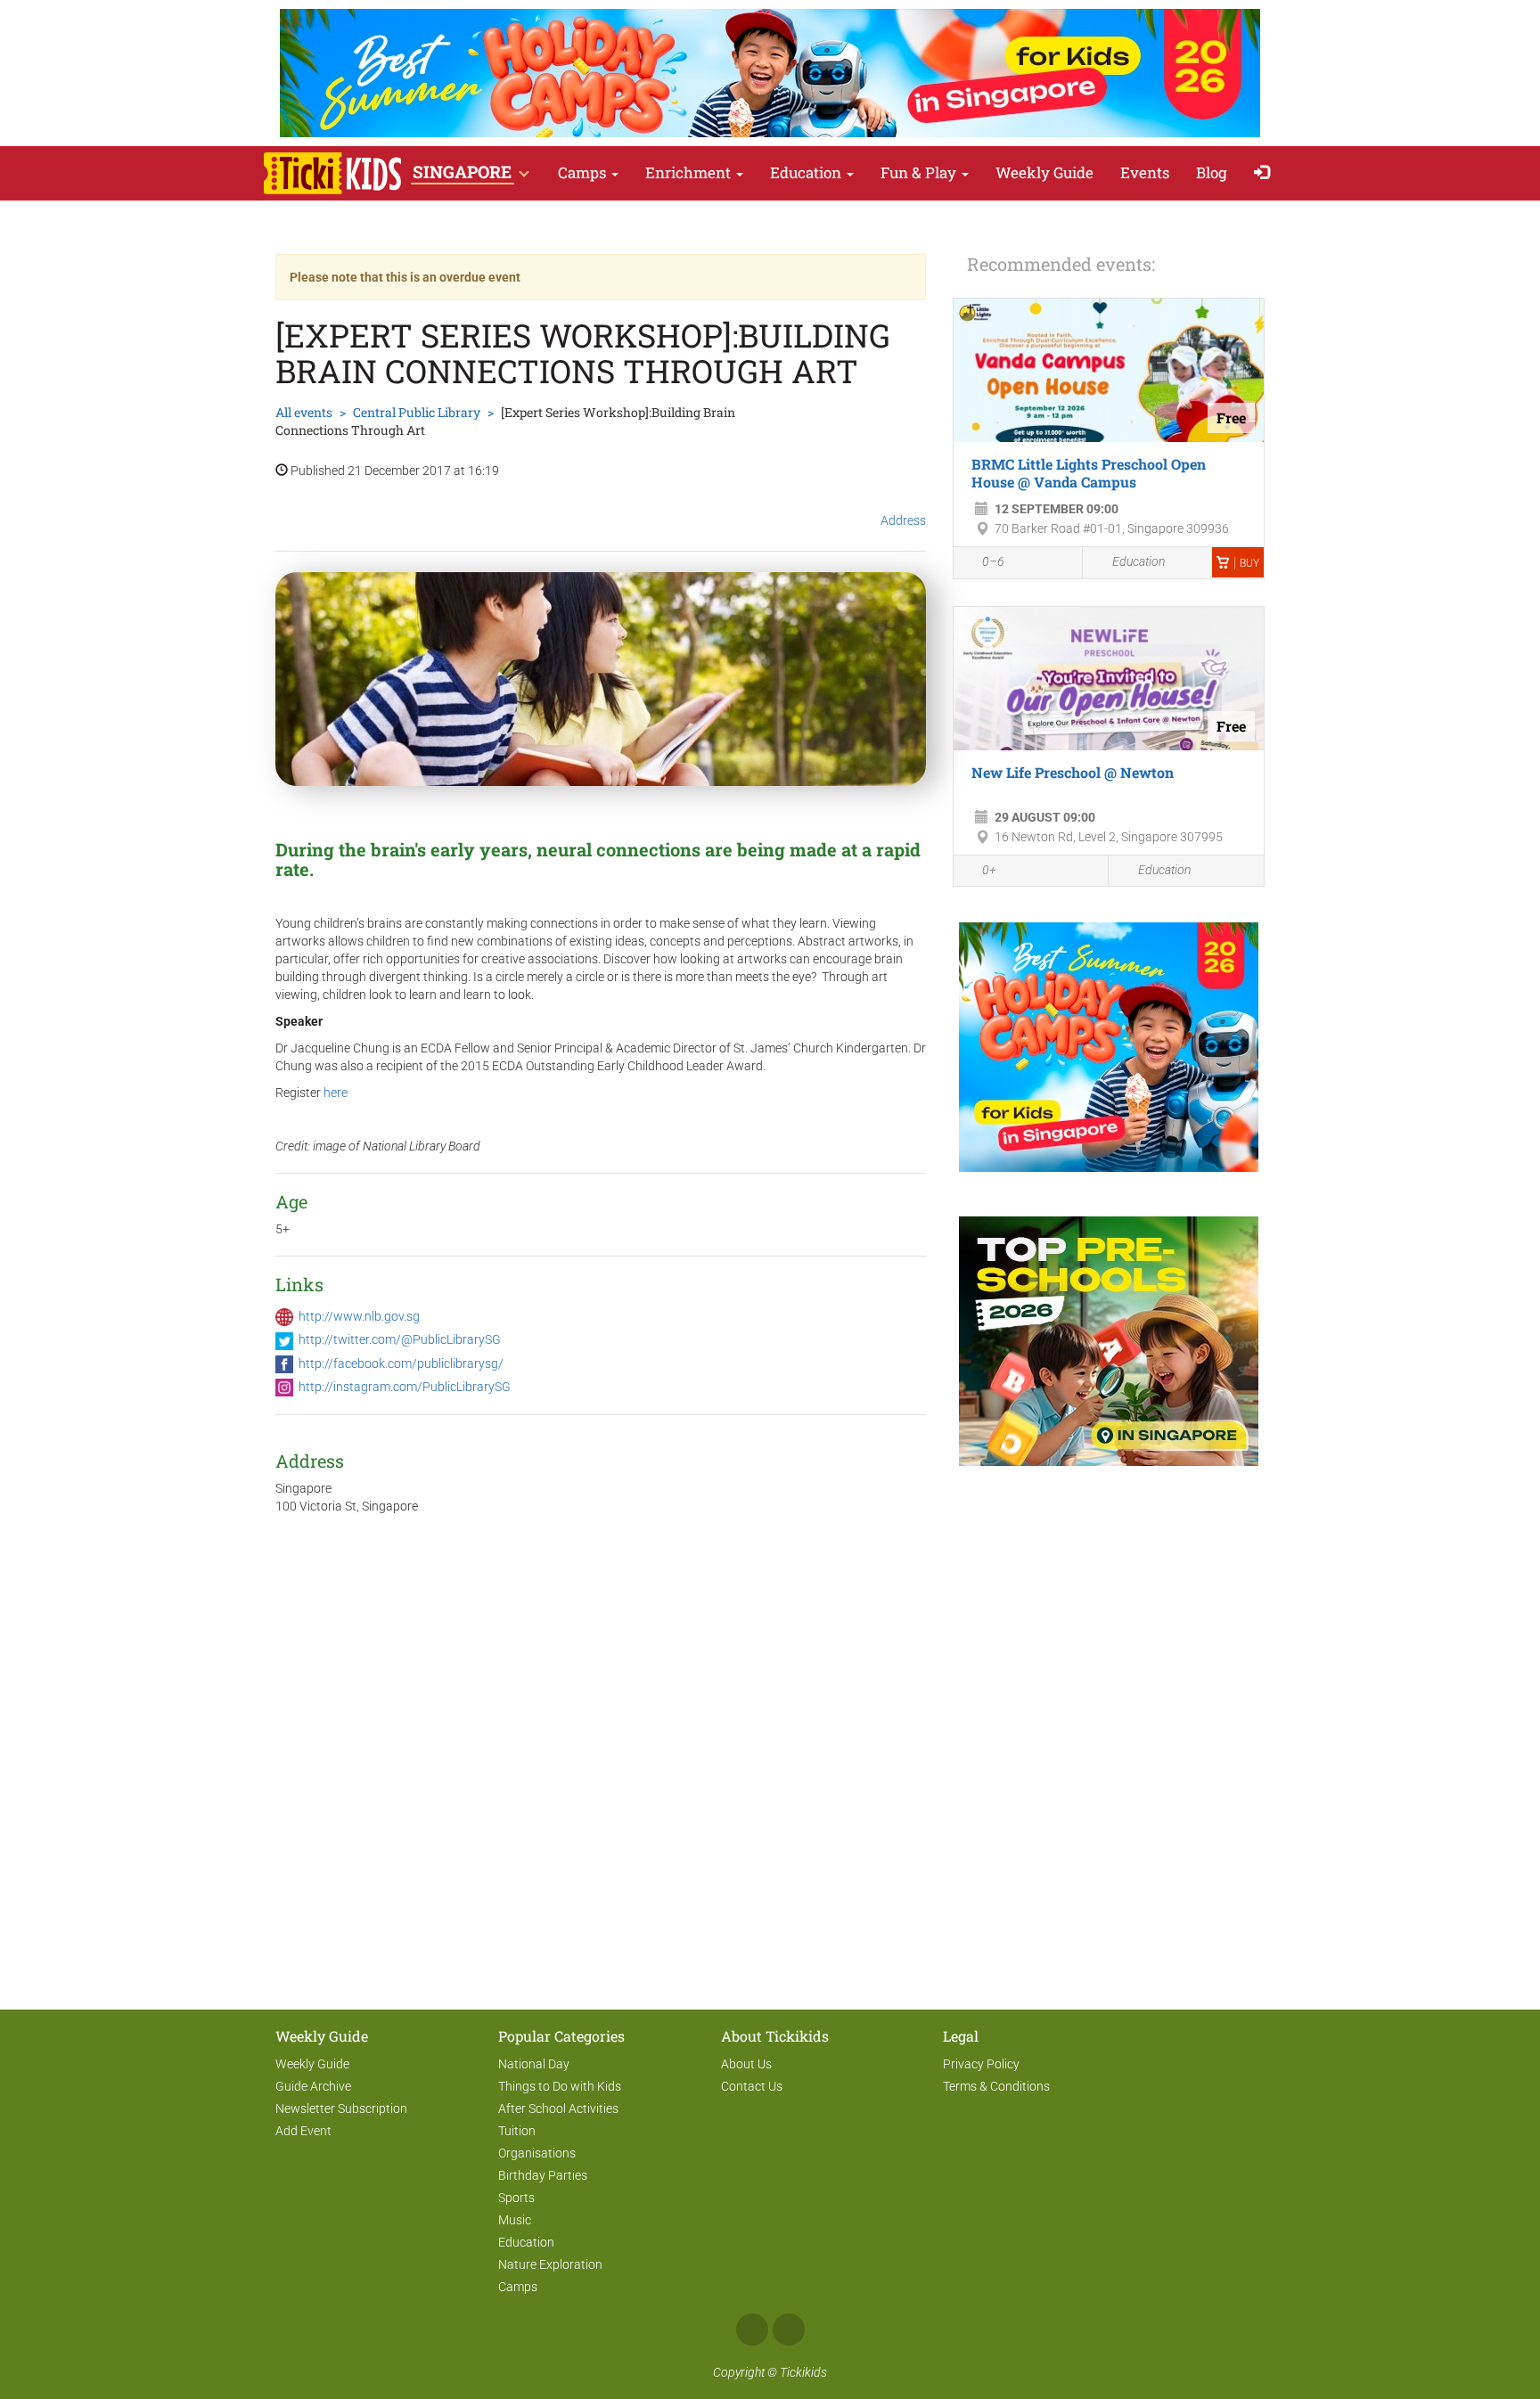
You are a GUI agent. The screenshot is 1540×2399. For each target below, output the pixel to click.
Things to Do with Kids (560, 2086)
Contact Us (752, 2086)
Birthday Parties (543, 2175)
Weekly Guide (1044, 172)
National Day (534, 2064)
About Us (746, 2064)
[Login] (1266, 173)
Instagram (789, 2329)
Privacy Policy (981, 2064)
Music (515, 2220)
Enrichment (690, 172)
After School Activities (558, 2108)
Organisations (537, 2153)
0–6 (993, 561)
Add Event (303, 2131)
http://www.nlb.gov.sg (359, 1316)
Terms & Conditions (996, 2086)
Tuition (517, 2131)
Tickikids (803, 2372)
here (336, 1093)
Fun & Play (920, 172)
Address (903, 520)
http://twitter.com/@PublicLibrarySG (400, 1339)
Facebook (752, 2329)
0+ (989, 870)
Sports (516, 2198)
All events (304, 412)
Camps (584, 172)
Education (807, 172)
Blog (1212, 172)
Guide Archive (313, 2086)
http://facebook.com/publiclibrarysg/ (401, 1363)
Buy (1249, 563)
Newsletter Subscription (341, 2108)
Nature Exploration (550, 2264)
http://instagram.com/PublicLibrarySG (405, 1387)
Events (1145, 172)
